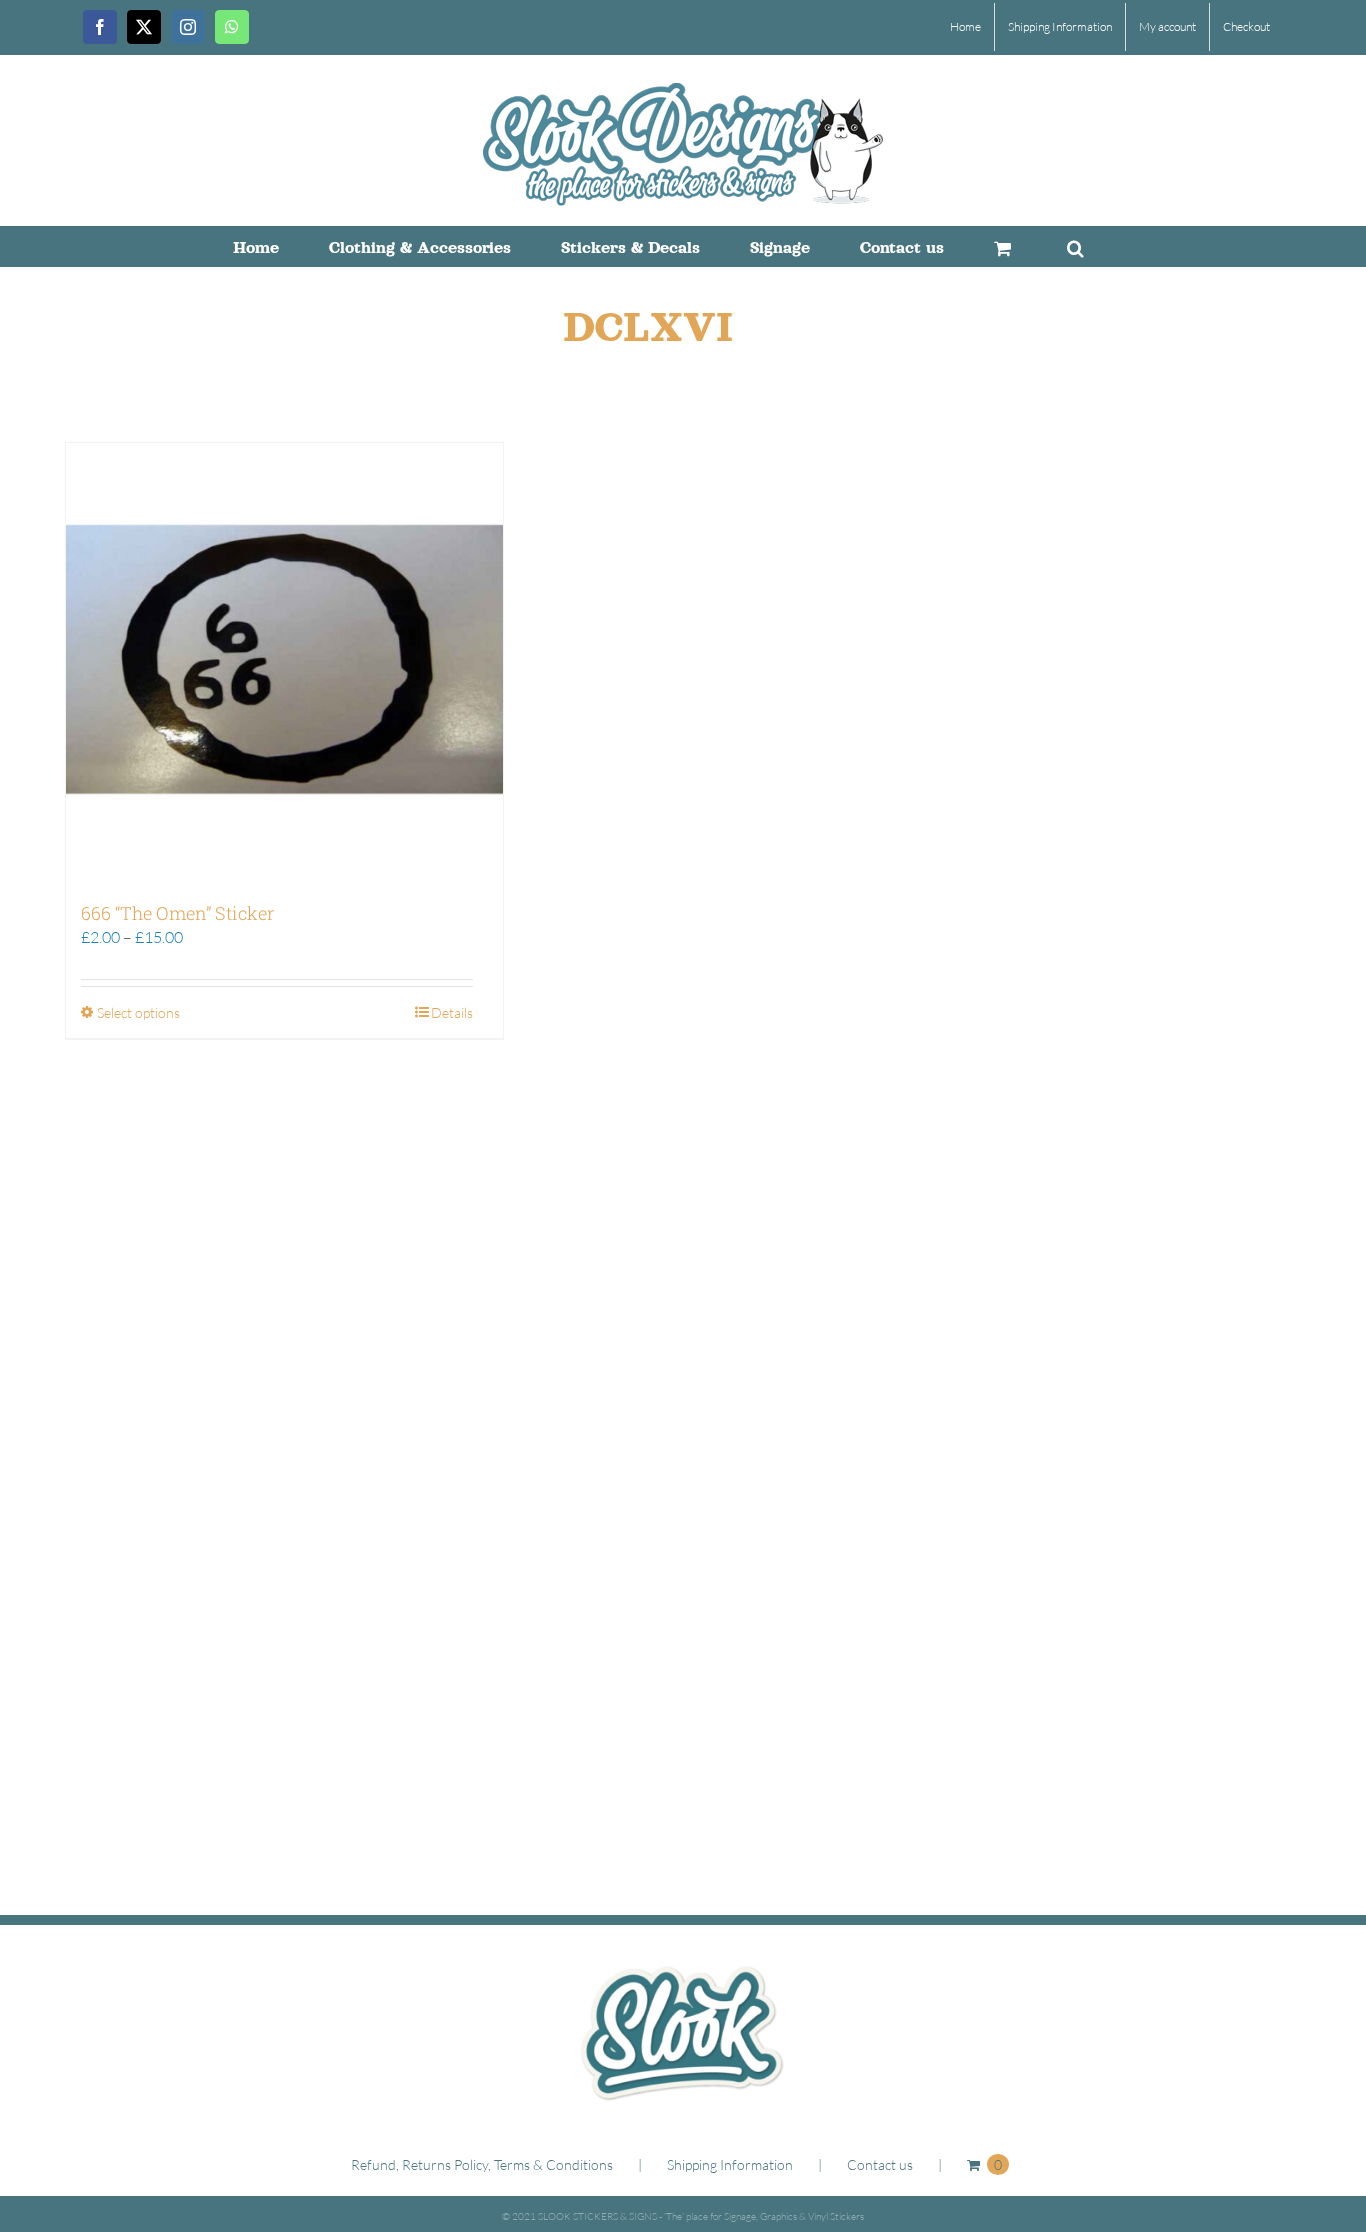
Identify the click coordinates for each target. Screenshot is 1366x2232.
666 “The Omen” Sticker (177, 913)
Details (452, 1012)
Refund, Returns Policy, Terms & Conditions (482, 2164)
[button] (1075, 246)
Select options (138, 1012)
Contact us (880, 2164)
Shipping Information (730, 2164)
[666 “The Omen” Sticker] (284, 661)
